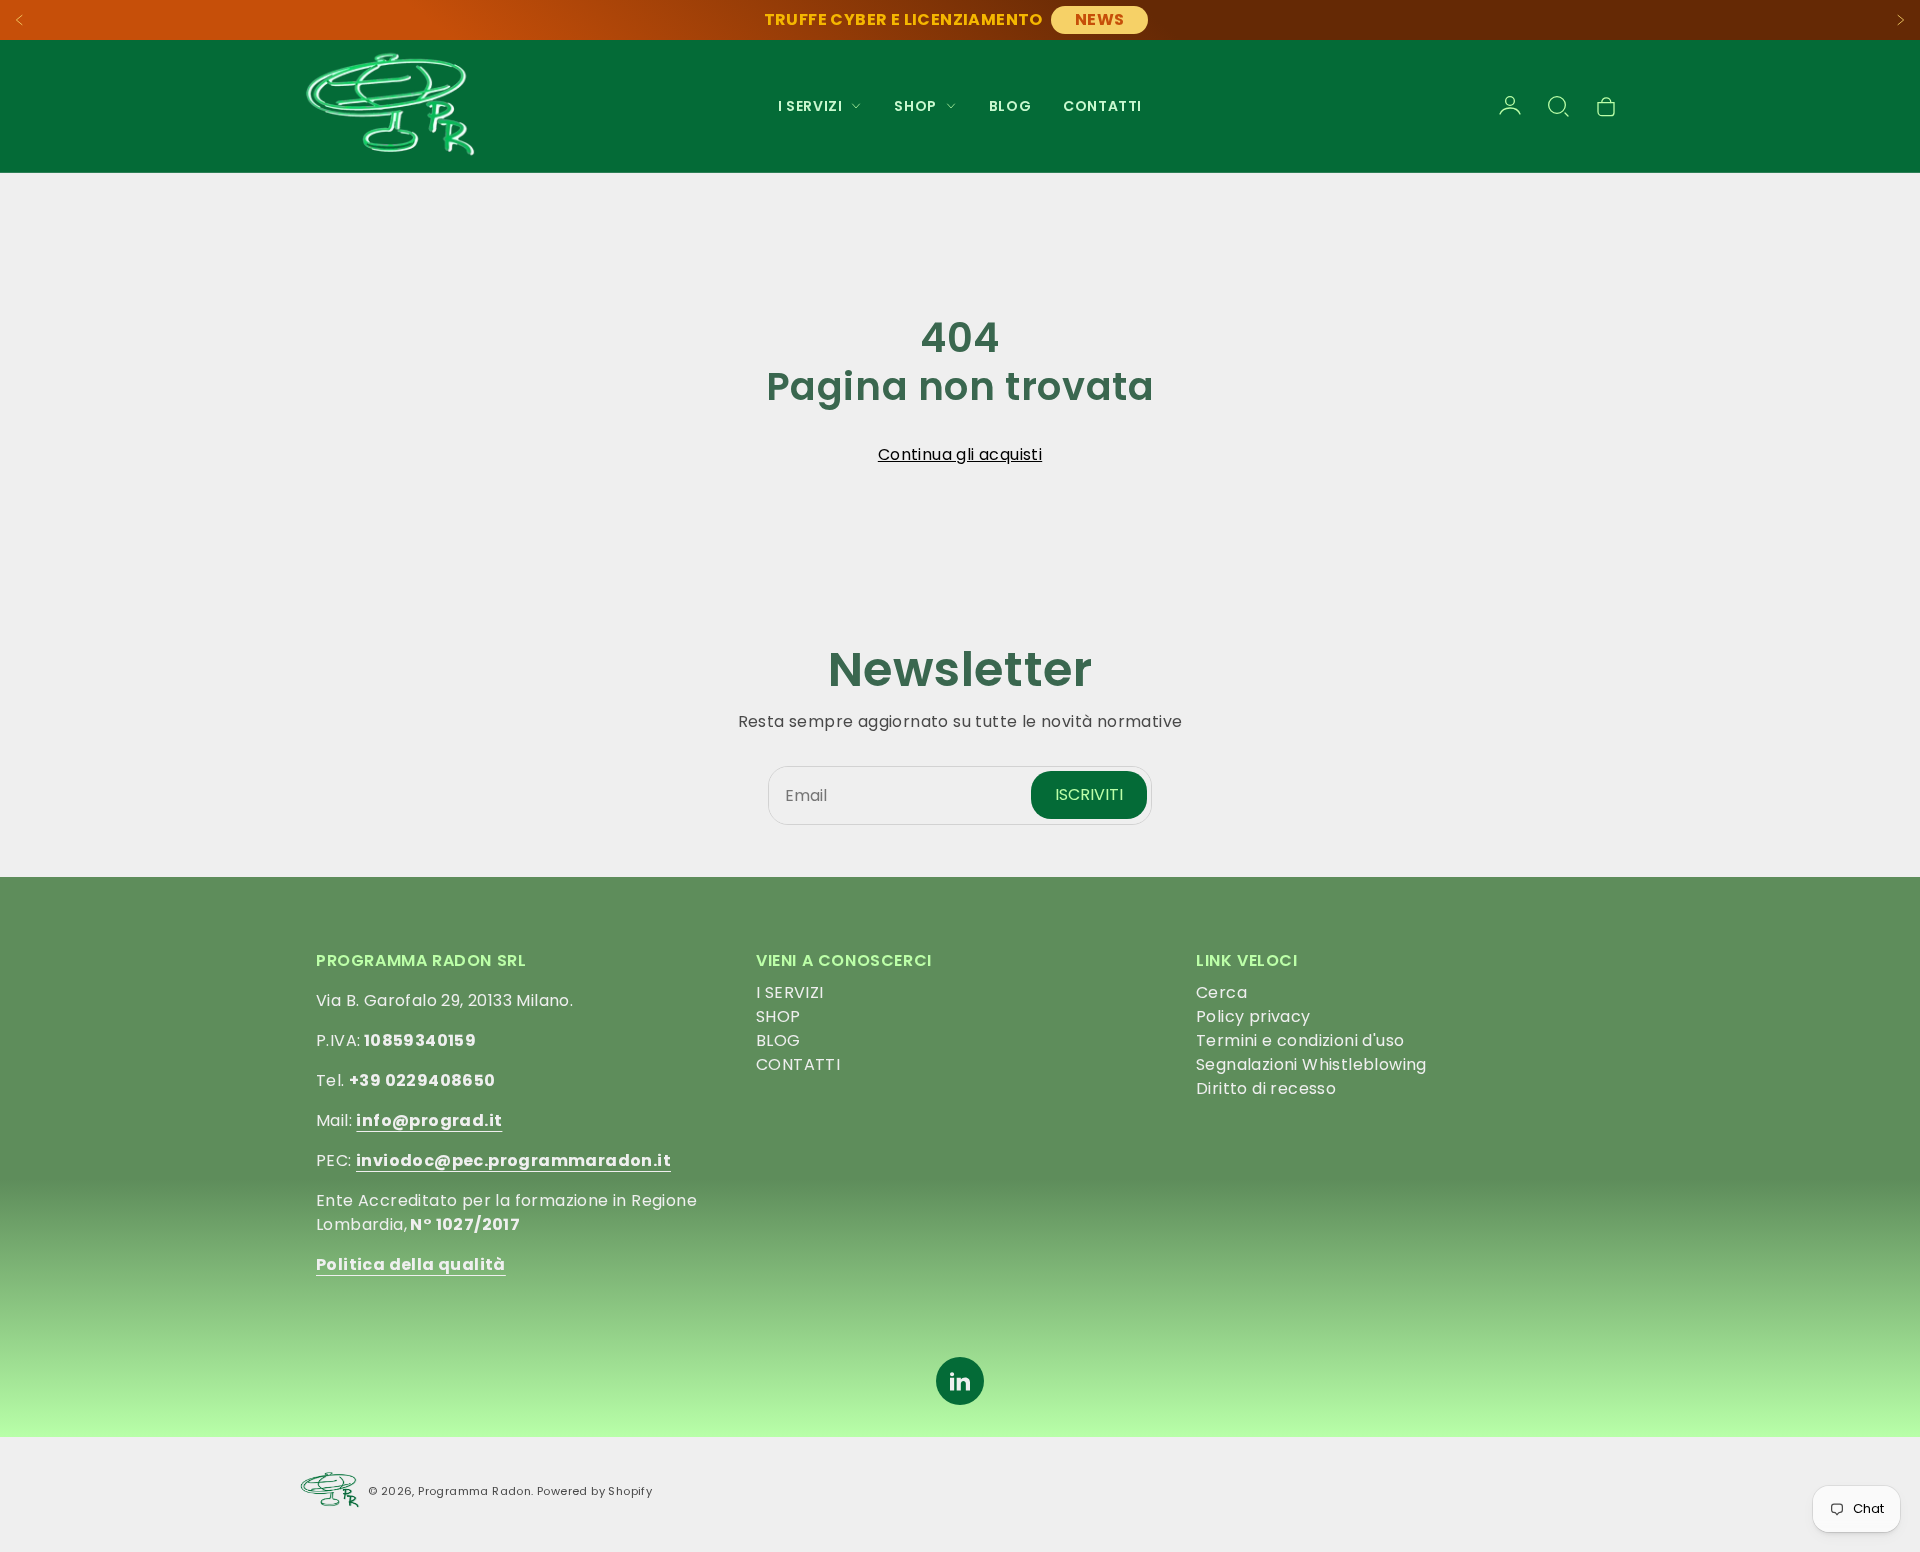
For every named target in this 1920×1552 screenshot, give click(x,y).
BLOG (1010, 106)
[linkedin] (960, 1381)
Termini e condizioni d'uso (1300, 1040)
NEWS (1100, 19)
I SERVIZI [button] (810, 106)
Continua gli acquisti (960, 454)
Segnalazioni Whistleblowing (1311, 1064)
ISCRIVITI (1089, 794)
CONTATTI (1102, 106)
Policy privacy (1253, 1016)
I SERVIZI (790, 992)
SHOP (778, 1016)
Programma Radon (474, 1491)
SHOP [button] (915, 106)
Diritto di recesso (1266, 1088)
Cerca (1221, 992)
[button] (1558, 106)
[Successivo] (1900, 20)
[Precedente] (20, 20)
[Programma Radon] (390, 106)
